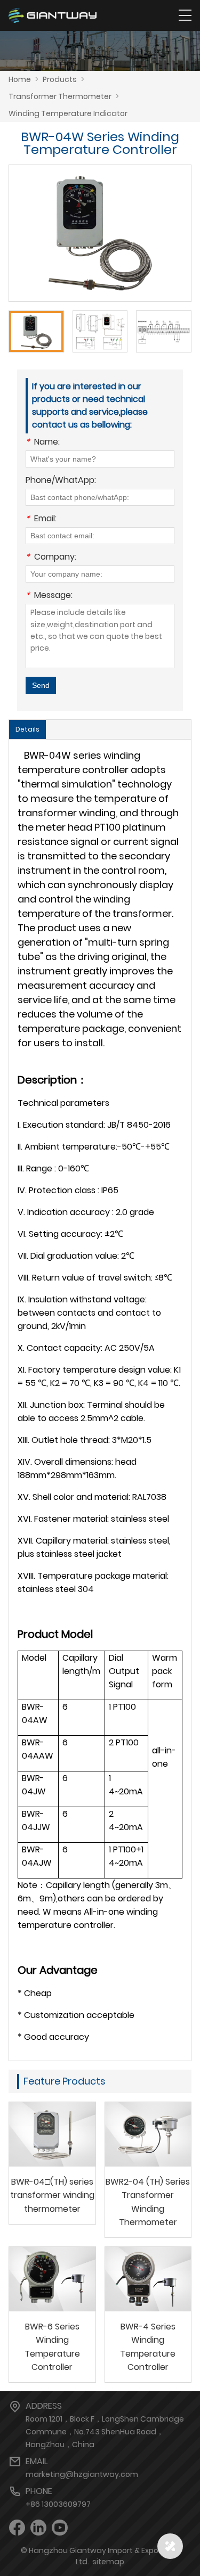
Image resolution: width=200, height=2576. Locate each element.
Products (60, 79)
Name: (43, 443)
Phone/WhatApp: (61, 481)
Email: (41, 519)
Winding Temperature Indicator (68, 113)
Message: (49, 596)
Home (20, 79)
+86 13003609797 (58, 2504)
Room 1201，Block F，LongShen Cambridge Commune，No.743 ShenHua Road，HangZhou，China (105, 2432)
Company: (51, 558)
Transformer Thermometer (60, 96)
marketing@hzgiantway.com (82, 2474)
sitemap (108, 2562)
